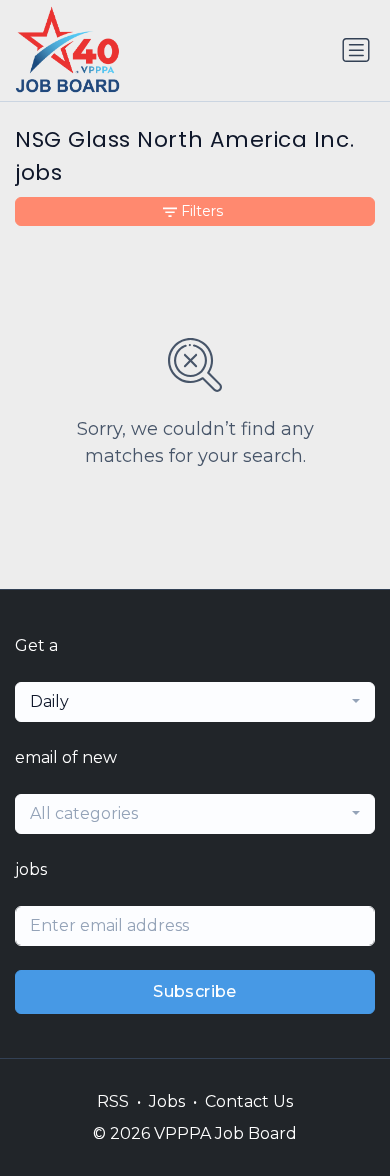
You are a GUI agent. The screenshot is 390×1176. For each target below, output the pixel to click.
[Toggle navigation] (356, 50)
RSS (113, 1101)
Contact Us (249, 1101)
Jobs (167, 1101)
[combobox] (195, 702)
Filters (202, 211)
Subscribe (195, 991)
